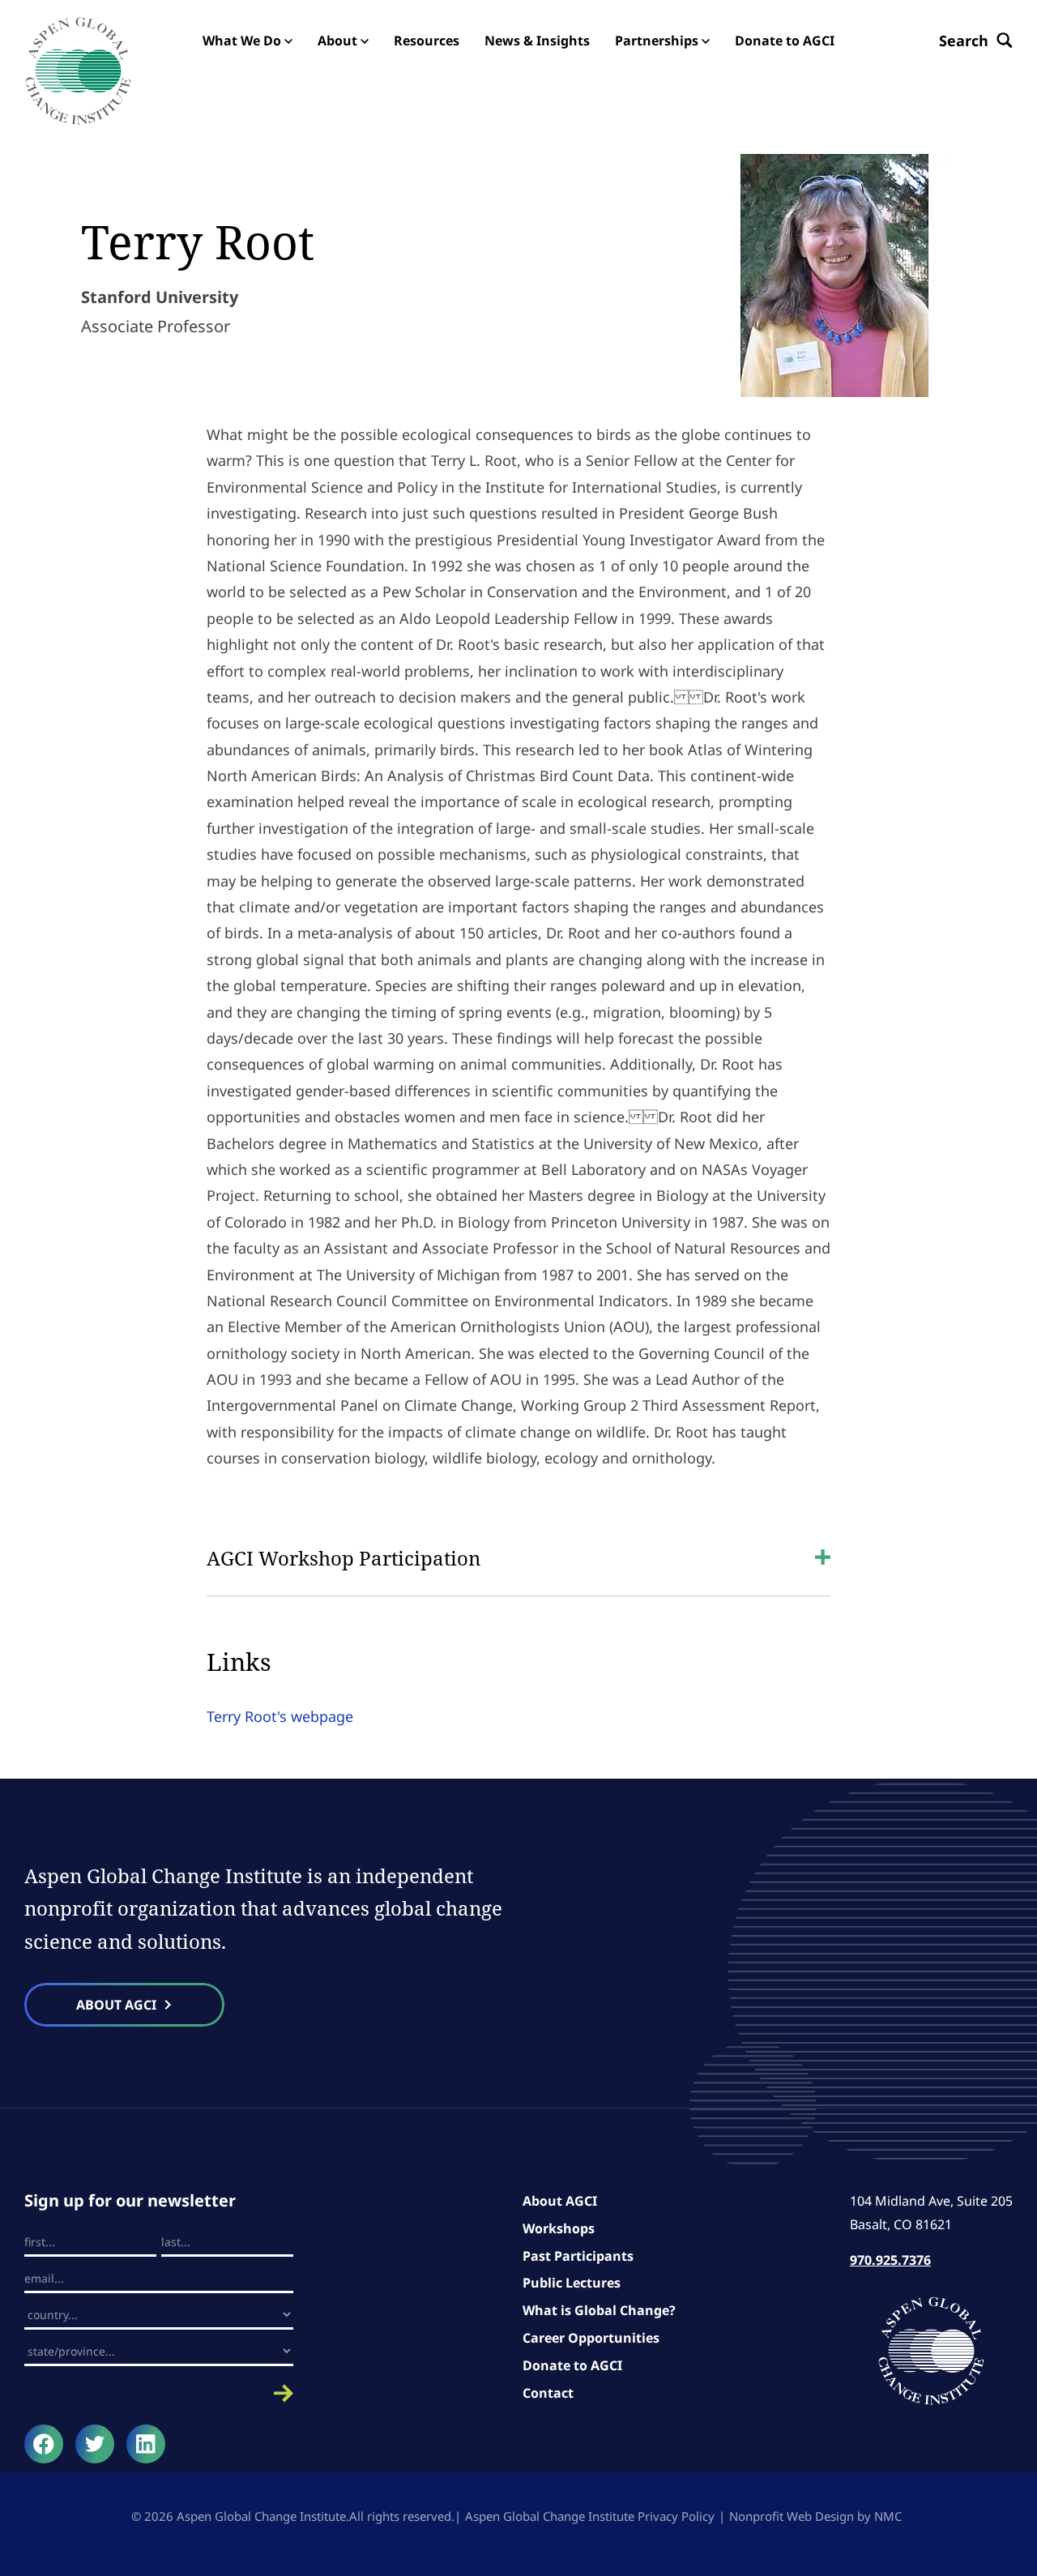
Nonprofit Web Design (792, 2516)
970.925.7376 (890, 2260)
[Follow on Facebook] (44, 2444)
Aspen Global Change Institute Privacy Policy (590, 2516)
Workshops (559, 2228)
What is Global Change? (599, 2310)
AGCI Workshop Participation (344, 1558)
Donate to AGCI (572, 2365)
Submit (159, 2393)
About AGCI (560, 2201)
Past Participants (578, 2256)
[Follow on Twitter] (95, 2444)
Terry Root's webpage (280, 1716)
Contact (548, 2393)
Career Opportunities (591, 2338)
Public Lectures (572, 2283)
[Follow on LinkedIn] (146, 2444)
